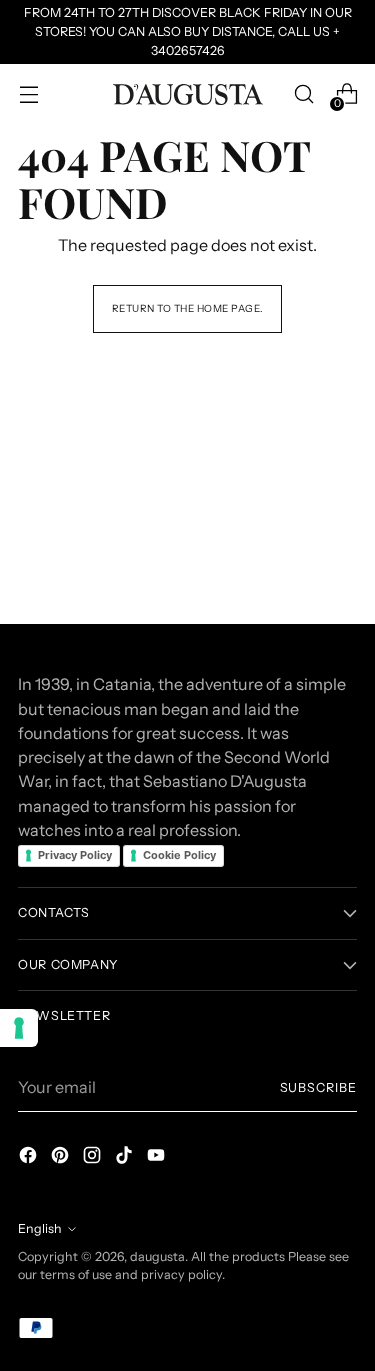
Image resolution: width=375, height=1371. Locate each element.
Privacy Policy (75, 855)
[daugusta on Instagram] (94, 1158)
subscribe (318, 1087)
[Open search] (303, 94)
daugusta (157, 1256)
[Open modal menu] (28, 94)
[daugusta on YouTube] (158, 1158)
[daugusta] (188, 95)
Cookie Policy (179, 855)
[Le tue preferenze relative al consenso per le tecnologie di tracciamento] (19, 1028)
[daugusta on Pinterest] (62, 1158)
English (40, 1228)
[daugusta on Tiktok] (126, 1158)
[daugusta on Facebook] (30, 1158)
